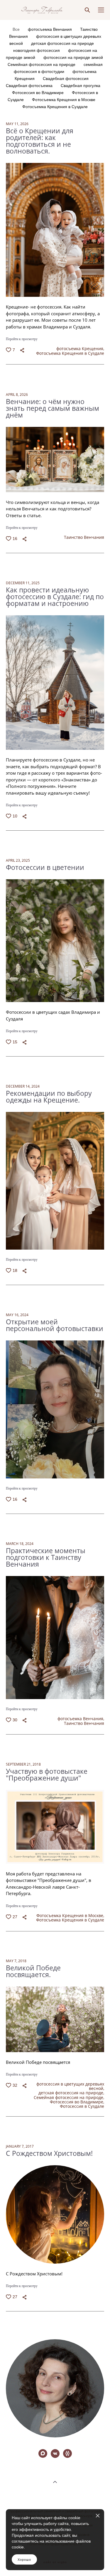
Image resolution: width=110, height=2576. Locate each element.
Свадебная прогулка (81, 86)
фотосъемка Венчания (50, 29)
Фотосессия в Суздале (82, 2107)
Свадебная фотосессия (66, 79)
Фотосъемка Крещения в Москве (64, 100)
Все (17, 29)
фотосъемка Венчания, (81, 1719)
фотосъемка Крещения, (80, 349)
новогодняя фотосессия (37, 50)
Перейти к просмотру (22, 339)
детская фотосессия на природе (62, 43)
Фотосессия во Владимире (38, 93)
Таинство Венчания (84, 537)
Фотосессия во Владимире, (77, 2102)
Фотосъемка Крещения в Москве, (70, 1915)
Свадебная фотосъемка (30, 86)
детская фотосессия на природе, (71, 2093)
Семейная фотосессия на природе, (69, 2098)
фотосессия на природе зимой (73, 57)
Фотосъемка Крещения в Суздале (55, 107)
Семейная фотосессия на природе (42, 64)
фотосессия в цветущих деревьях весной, (70, 2087)
